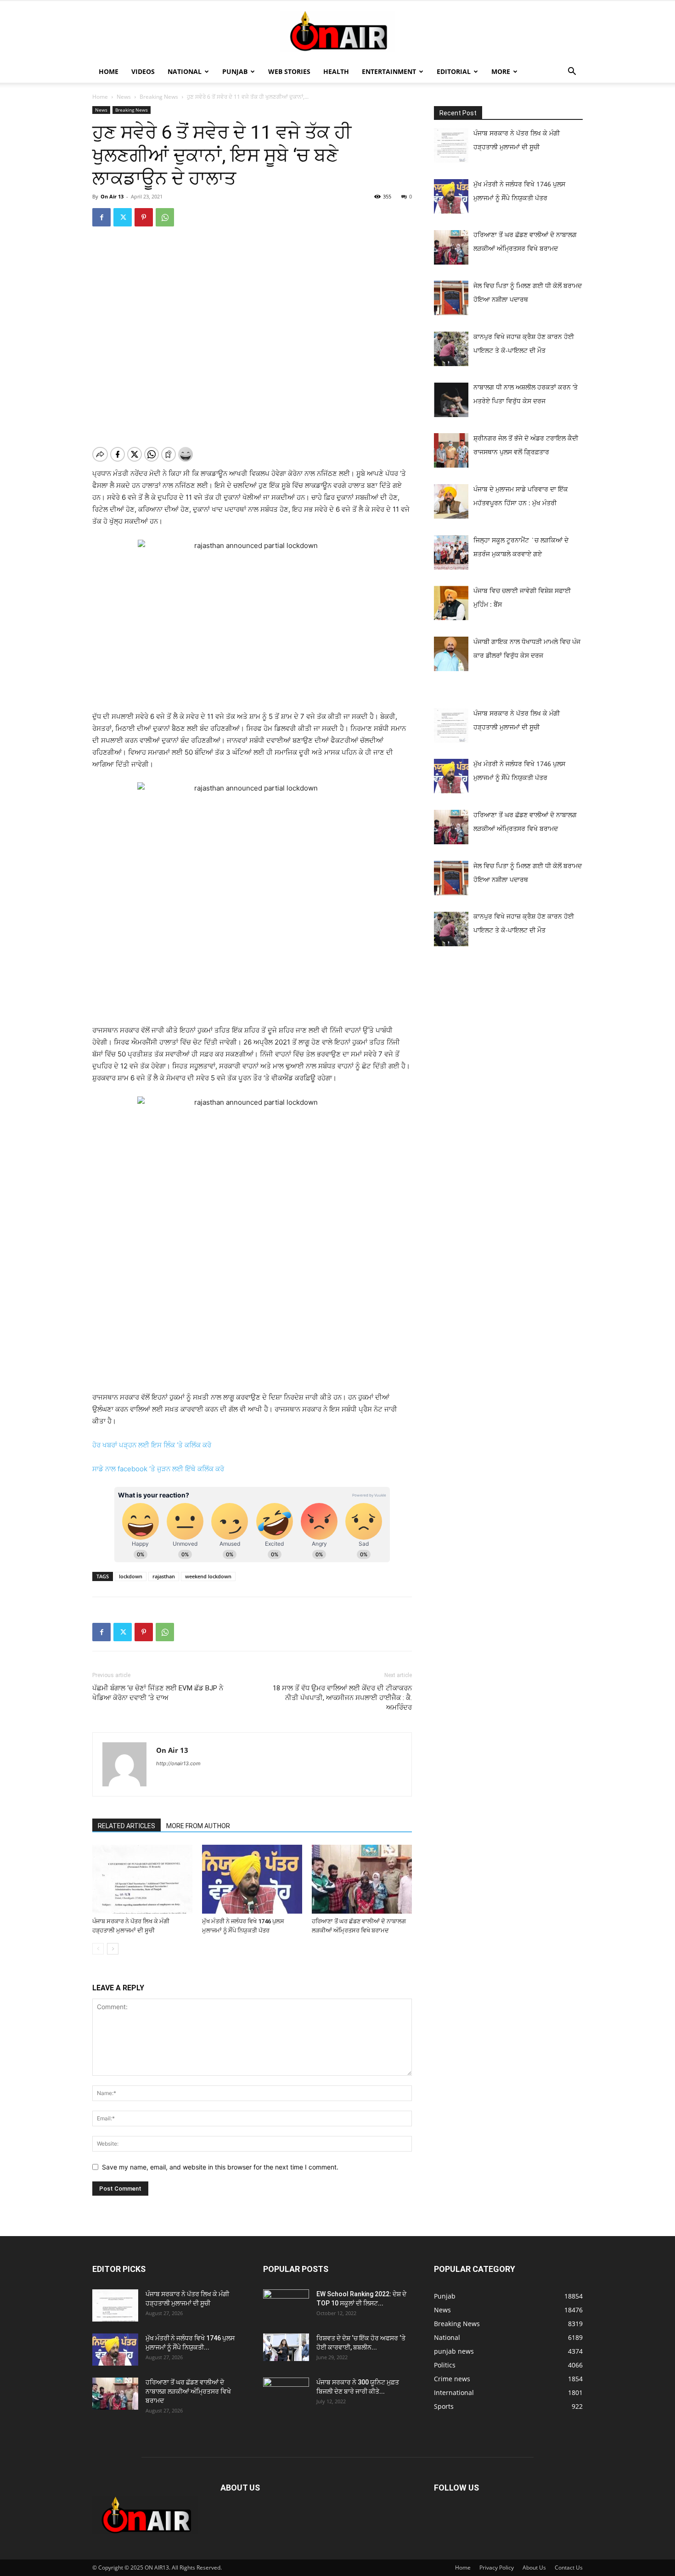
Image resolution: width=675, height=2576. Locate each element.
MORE (501, 71)
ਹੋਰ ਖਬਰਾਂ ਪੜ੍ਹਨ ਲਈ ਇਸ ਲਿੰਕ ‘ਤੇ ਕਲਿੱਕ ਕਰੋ (152, 1445)
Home (109, 71)
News (124, 97)
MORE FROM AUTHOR (198, 1826)
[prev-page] (98, 1949)
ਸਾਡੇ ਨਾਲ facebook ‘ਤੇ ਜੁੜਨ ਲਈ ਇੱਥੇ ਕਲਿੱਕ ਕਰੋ (158, 1469)
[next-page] (113, 1949)
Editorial (454, 71)
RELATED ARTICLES (127, 1826)
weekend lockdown (208, 1576)
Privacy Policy (497, 2568)
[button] (572, 72)
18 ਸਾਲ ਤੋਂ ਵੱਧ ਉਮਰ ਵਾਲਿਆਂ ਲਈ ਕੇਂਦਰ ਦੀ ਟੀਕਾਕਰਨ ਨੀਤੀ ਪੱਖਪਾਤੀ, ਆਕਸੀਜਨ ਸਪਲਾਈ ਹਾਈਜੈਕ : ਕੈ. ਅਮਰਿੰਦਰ (342, 1698)
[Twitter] (123, 217)
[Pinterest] (144, 217)
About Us (534, 2568)
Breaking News (159, 97)
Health (336, 71)
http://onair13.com (178, 1763)
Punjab (235, 71)
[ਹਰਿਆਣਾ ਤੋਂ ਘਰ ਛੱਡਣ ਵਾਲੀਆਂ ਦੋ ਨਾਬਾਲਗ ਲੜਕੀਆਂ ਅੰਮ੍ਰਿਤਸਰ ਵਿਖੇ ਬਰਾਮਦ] (362, 1879)
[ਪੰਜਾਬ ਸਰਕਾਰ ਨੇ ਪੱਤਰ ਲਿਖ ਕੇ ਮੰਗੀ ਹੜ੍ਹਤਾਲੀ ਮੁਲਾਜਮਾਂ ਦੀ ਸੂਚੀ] (142, 1879)
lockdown (131, 1576)
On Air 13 (112, 196)
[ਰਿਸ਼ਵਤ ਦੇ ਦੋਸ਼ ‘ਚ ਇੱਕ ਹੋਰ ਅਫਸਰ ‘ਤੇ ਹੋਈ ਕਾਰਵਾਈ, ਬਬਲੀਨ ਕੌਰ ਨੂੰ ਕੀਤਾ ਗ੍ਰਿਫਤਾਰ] (286, 2347)
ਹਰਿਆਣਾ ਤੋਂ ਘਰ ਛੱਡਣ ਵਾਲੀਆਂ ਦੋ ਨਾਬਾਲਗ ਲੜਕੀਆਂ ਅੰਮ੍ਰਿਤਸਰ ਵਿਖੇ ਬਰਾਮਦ (188, 2391)
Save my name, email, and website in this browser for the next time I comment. (220, 2167)
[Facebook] (101, 217)
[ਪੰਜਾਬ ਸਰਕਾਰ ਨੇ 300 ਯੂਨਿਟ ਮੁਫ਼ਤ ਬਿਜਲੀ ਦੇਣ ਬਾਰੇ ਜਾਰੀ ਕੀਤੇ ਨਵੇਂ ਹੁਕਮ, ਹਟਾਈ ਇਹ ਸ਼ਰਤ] (286, 2391)
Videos (143, 71)
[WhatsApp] (165, 217)
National (185, 71)
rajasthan (164, 1576)
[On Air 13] (337, 31)
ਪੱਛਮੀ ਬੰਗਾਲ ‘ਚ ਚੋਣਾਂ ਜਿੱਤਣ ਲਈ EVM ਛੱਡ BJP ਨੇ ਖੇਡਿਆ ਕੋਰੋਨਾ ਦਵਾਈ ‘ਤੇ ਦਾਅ (158, 1693)
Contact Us (569, 2568)
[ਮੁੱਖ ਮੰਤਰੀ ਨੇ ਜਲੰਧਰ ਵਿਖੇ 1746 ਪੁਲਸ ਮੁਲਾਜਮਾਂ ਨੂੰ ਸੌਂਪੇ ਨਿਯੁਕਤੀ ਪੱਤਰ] (252, 1879)
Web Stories (289, 71)
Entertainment (389, 71)
